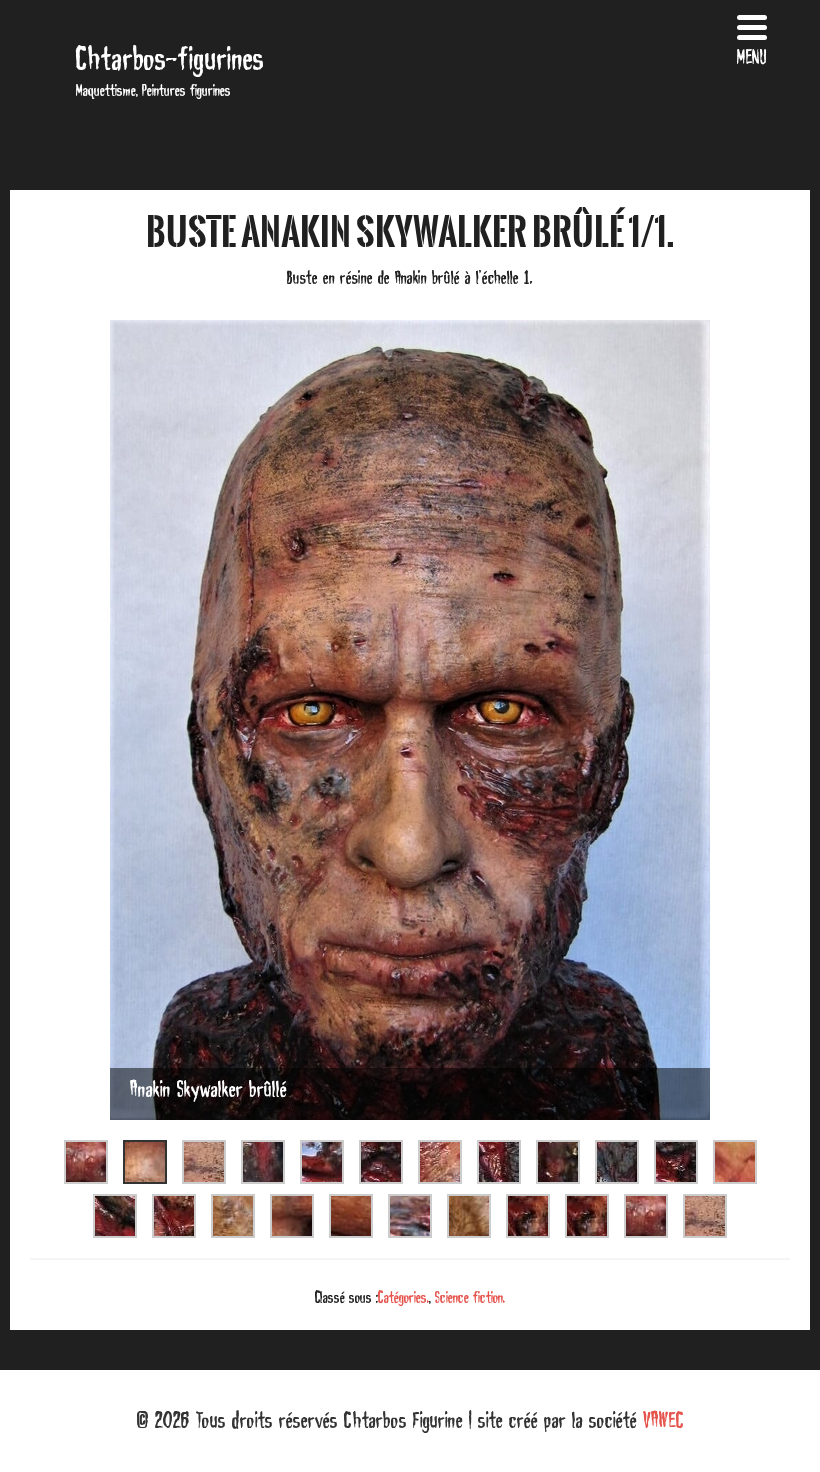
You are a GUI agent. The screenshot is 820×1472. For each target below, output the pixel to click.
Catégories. (403, 1297)
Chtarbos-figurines (170, 58)
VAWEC (663, 1420)
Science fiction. (470, 1297)
